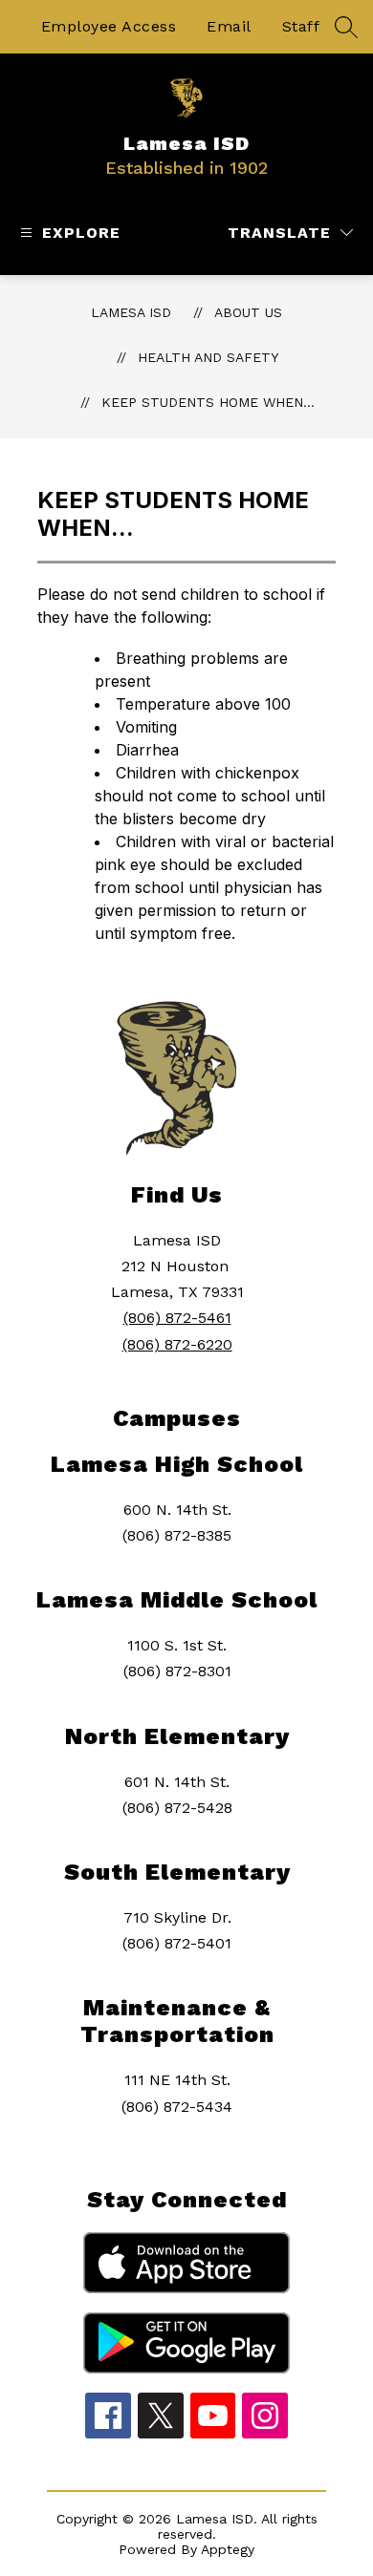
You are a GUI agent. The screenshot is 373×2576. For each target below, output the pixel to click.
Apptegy (228, 2549)
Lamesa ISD (131, 312)
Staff (301, 26)
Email (229, 26)
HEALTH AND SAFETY (208, 357)
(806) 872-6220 (177, 1344)
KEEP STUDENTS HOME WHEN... (208, 402)
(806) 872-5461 (177, 1318)
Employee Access (109, 26)
